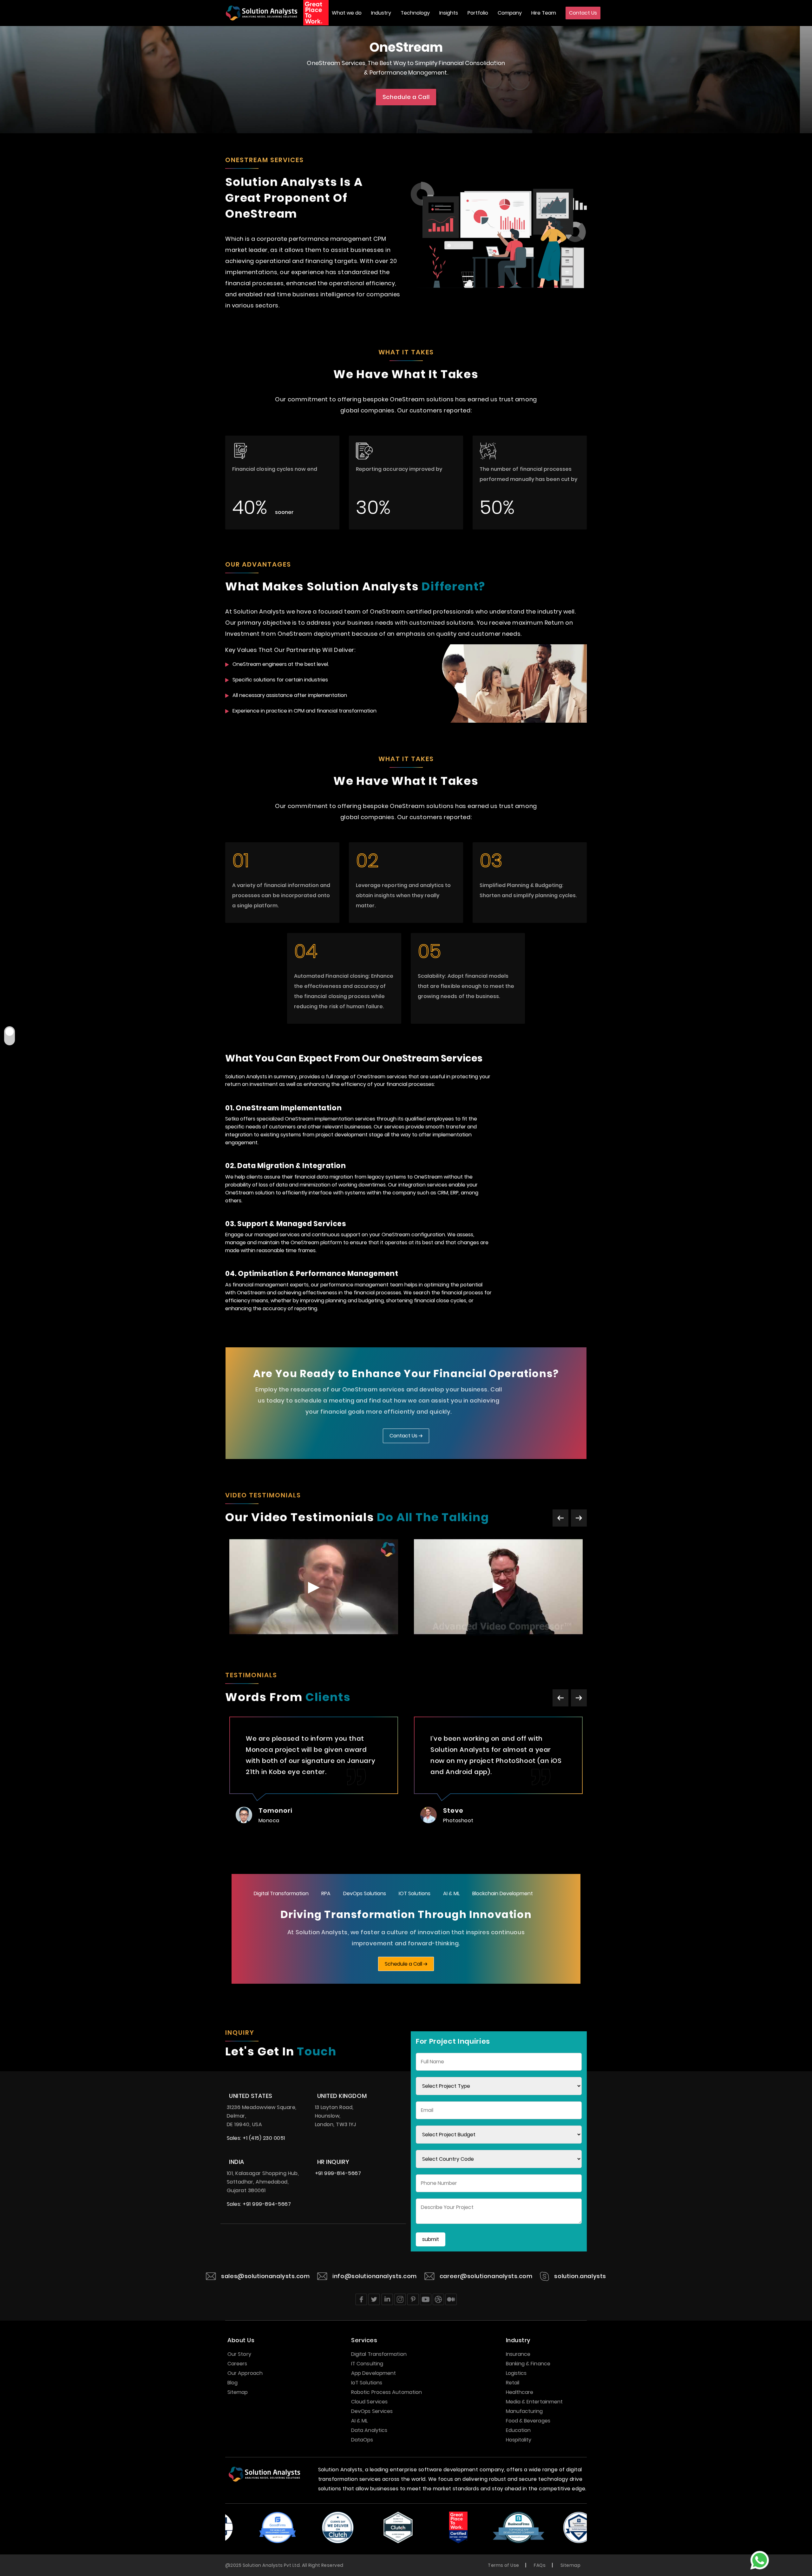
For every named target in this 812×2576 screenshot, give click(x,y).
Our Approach (245, 2373)
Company (510, 13)
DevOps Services (372, 2411)
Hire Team (544, 13)
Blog (232, 2383)
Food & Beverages (528, 2421)
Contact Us (583, 13)
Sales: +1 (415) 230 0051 (256, 2138)
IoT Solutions (367, 2383)
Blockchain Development (503, 1893)
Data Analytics (369, 2430)
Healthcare (520, 2392)
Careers (237, 2364)
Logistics (516, 2373)
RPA (326, 1893)
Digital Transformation (281, 1893)
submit (431, 2239)
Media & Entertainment (534, 2402)
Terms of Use (503, 2565)
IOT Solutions (415, 1893)
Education (518, 2430)
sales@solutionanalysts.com (265, 2276)
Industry (381, 13)
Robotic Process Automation (386, 2392)
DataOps (362, 2440)
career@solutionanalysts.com (486, 2276)
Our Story (239, 2354)
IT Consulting (367, 2364)
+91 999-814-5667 (338, 2173)
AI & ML (451, 1893)
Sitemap (238, 2392)
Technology (415, 13)
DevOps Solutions (365, 1893)
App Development (373, 2373)
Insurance (518, 2354)
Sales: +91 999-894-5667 (259, 2204)
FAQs (540, 2565)
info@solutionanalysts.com (375, 2276)
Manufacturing (524, 2411)
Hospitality (519, 2440)
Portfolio (478, 13)
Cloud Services (369, 2402)
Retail (513, 2383)
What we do (347, 13)
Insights (449, 13)
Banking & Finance (528, 2364)
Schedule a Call (406, 97)
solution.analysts (580, 2276)
